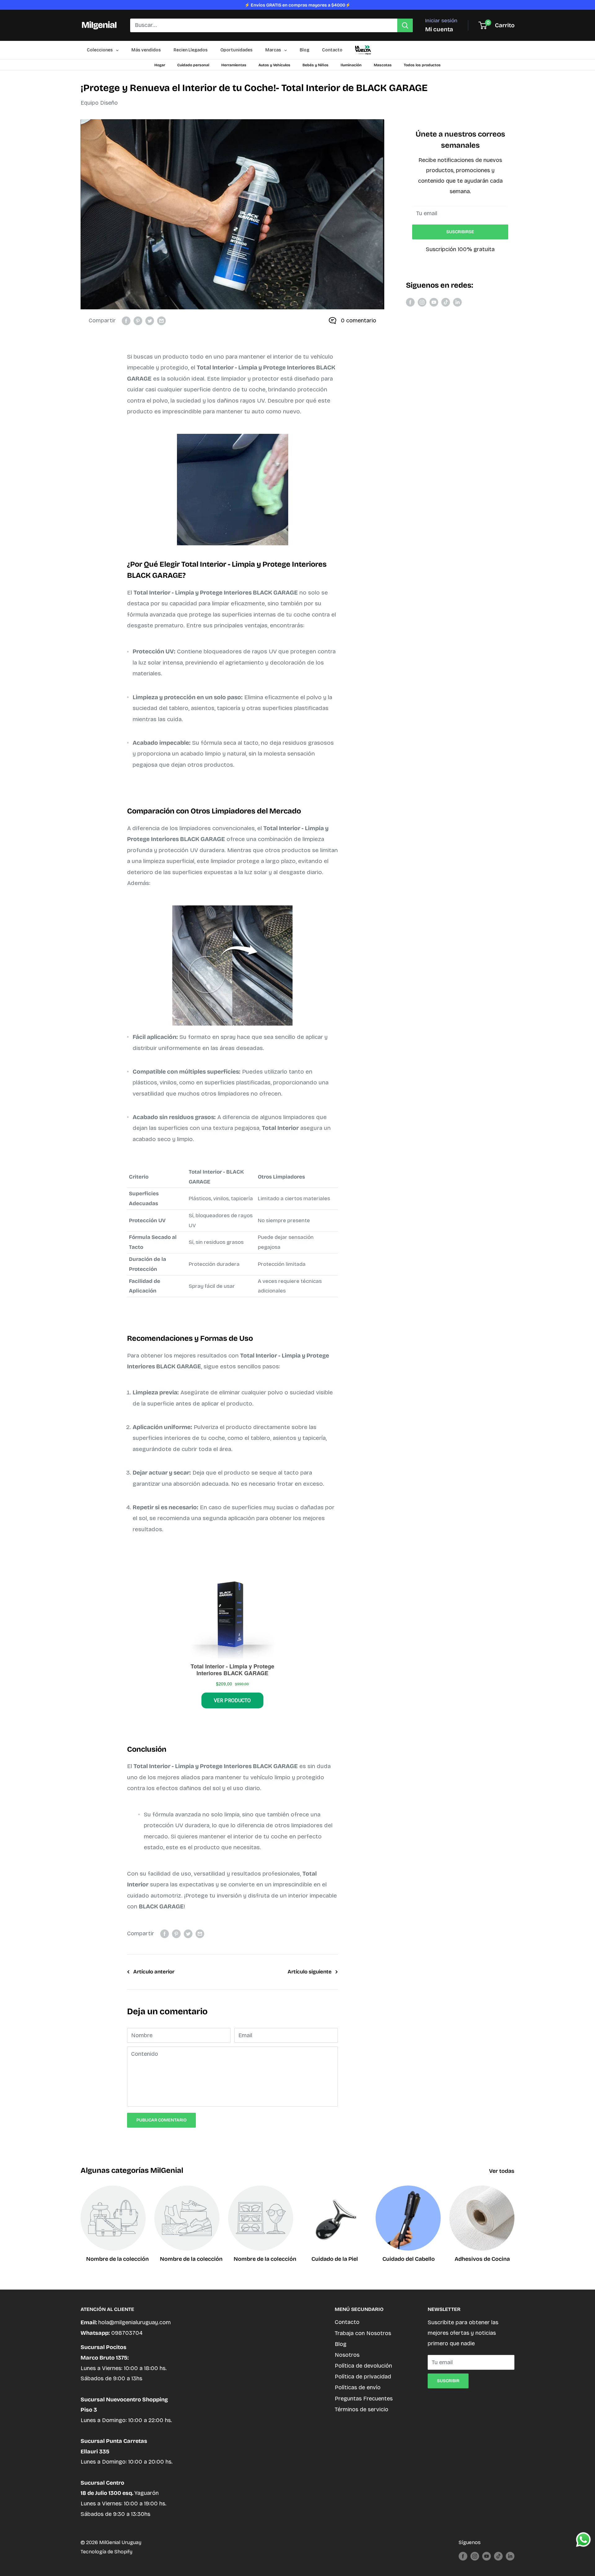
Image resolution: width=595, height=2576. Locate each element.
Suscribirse (460, 232)
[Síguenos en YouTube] (434, 302)
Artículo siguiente (310, 1972)
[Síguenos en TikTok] (446, 302)
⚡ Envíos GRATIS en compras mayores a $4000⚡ (297, 5)
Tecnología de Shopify (106, 2552)
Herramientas (234, 65)
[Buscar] (405, 25)
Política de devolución (363, 2366)
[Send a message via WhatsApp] (583, 2540)
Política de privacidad (363, 2377)
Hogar (160, 65)
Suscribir (448, 2381)
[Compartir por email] (161, 321)
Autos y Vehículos (274, 65)
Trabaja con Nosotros (363, 2333)
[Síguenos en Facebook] (410, 302)
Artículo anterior (154, 1972)
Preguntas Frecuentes (364, 2399)
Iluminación (351, 65)
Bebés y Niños (315, 65)
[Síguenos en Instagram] (422, 302)
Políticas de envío (358, 2387)
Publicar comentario (161, 2120)
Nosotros (347, 2355)
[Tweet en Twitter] (150, 321)
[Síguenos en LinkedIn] (457, 302)
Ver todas (502, 2171)
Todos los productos (422, 65)
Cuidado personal (193, 65)
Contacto (347, 2322)
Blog (341, 2344)
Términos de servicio (361, 2409)
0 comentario (359, 320)
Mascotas (383, 65)
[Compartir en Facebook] (126, 321)
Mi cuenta (439, 29)
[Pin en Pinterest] (138, 321)
